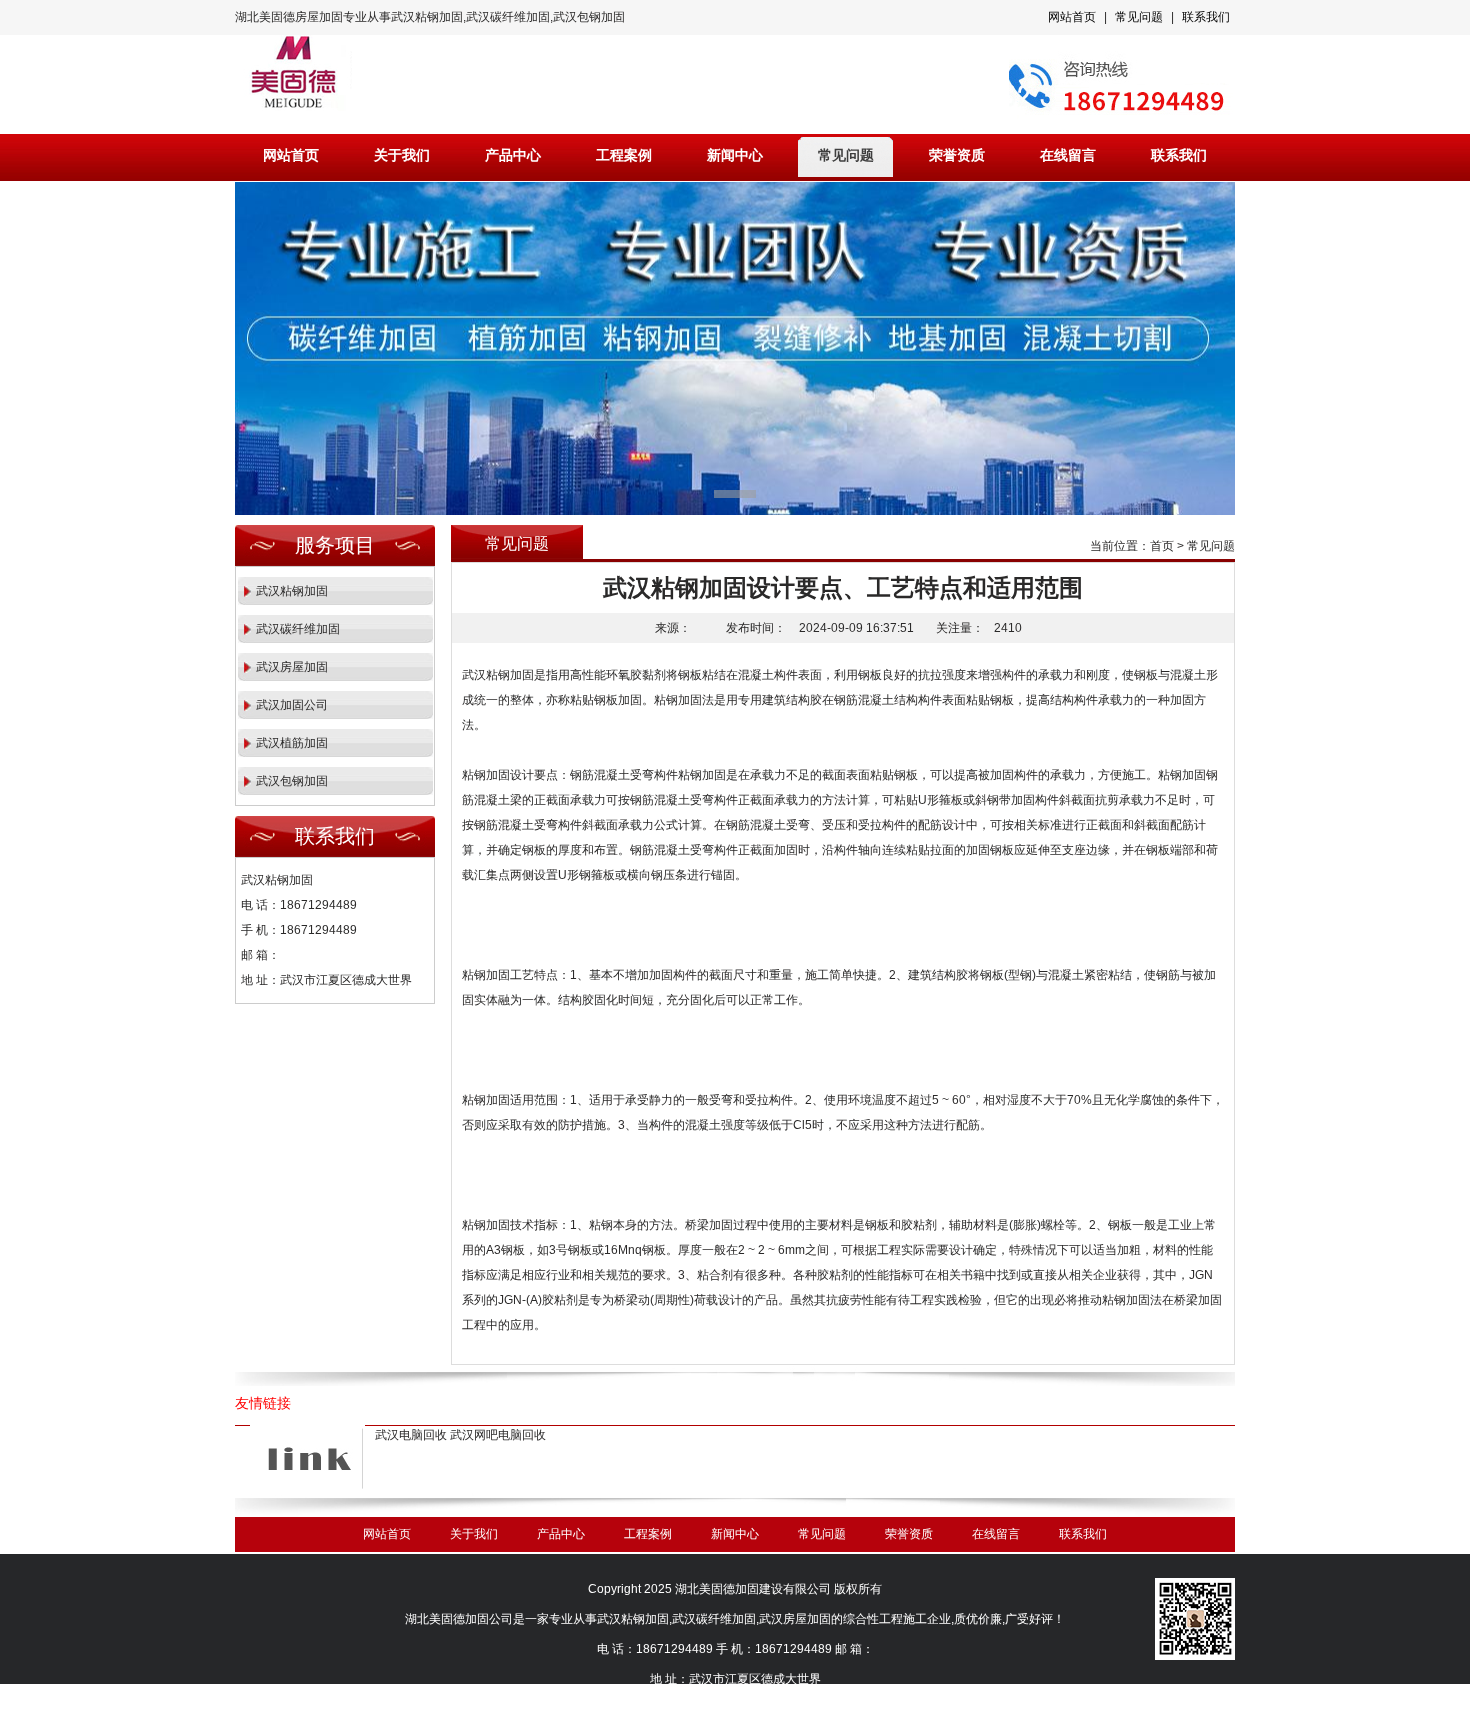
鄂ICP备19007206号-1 (758, 1709)
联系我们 (1206, 17)
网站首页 (1072, 17)
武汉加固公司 (292, 705)
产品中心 (513, 155)
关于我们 (402, 155)
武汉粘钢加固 (292, 591)
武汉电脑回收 (411, 1435)
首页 (1162, 546)
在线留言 (1068, 155)
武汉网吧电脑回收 (498, 1435)
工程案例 (624, 155)
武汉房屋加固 (292, 667)
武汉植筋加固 (292, 743)
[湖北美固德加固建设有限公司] (735, 348)
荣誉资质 (957, 155)
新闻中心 (735, 155)
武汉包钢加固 (292, 781)
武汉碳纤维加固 (298, 629)
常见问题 (1139, 17)
